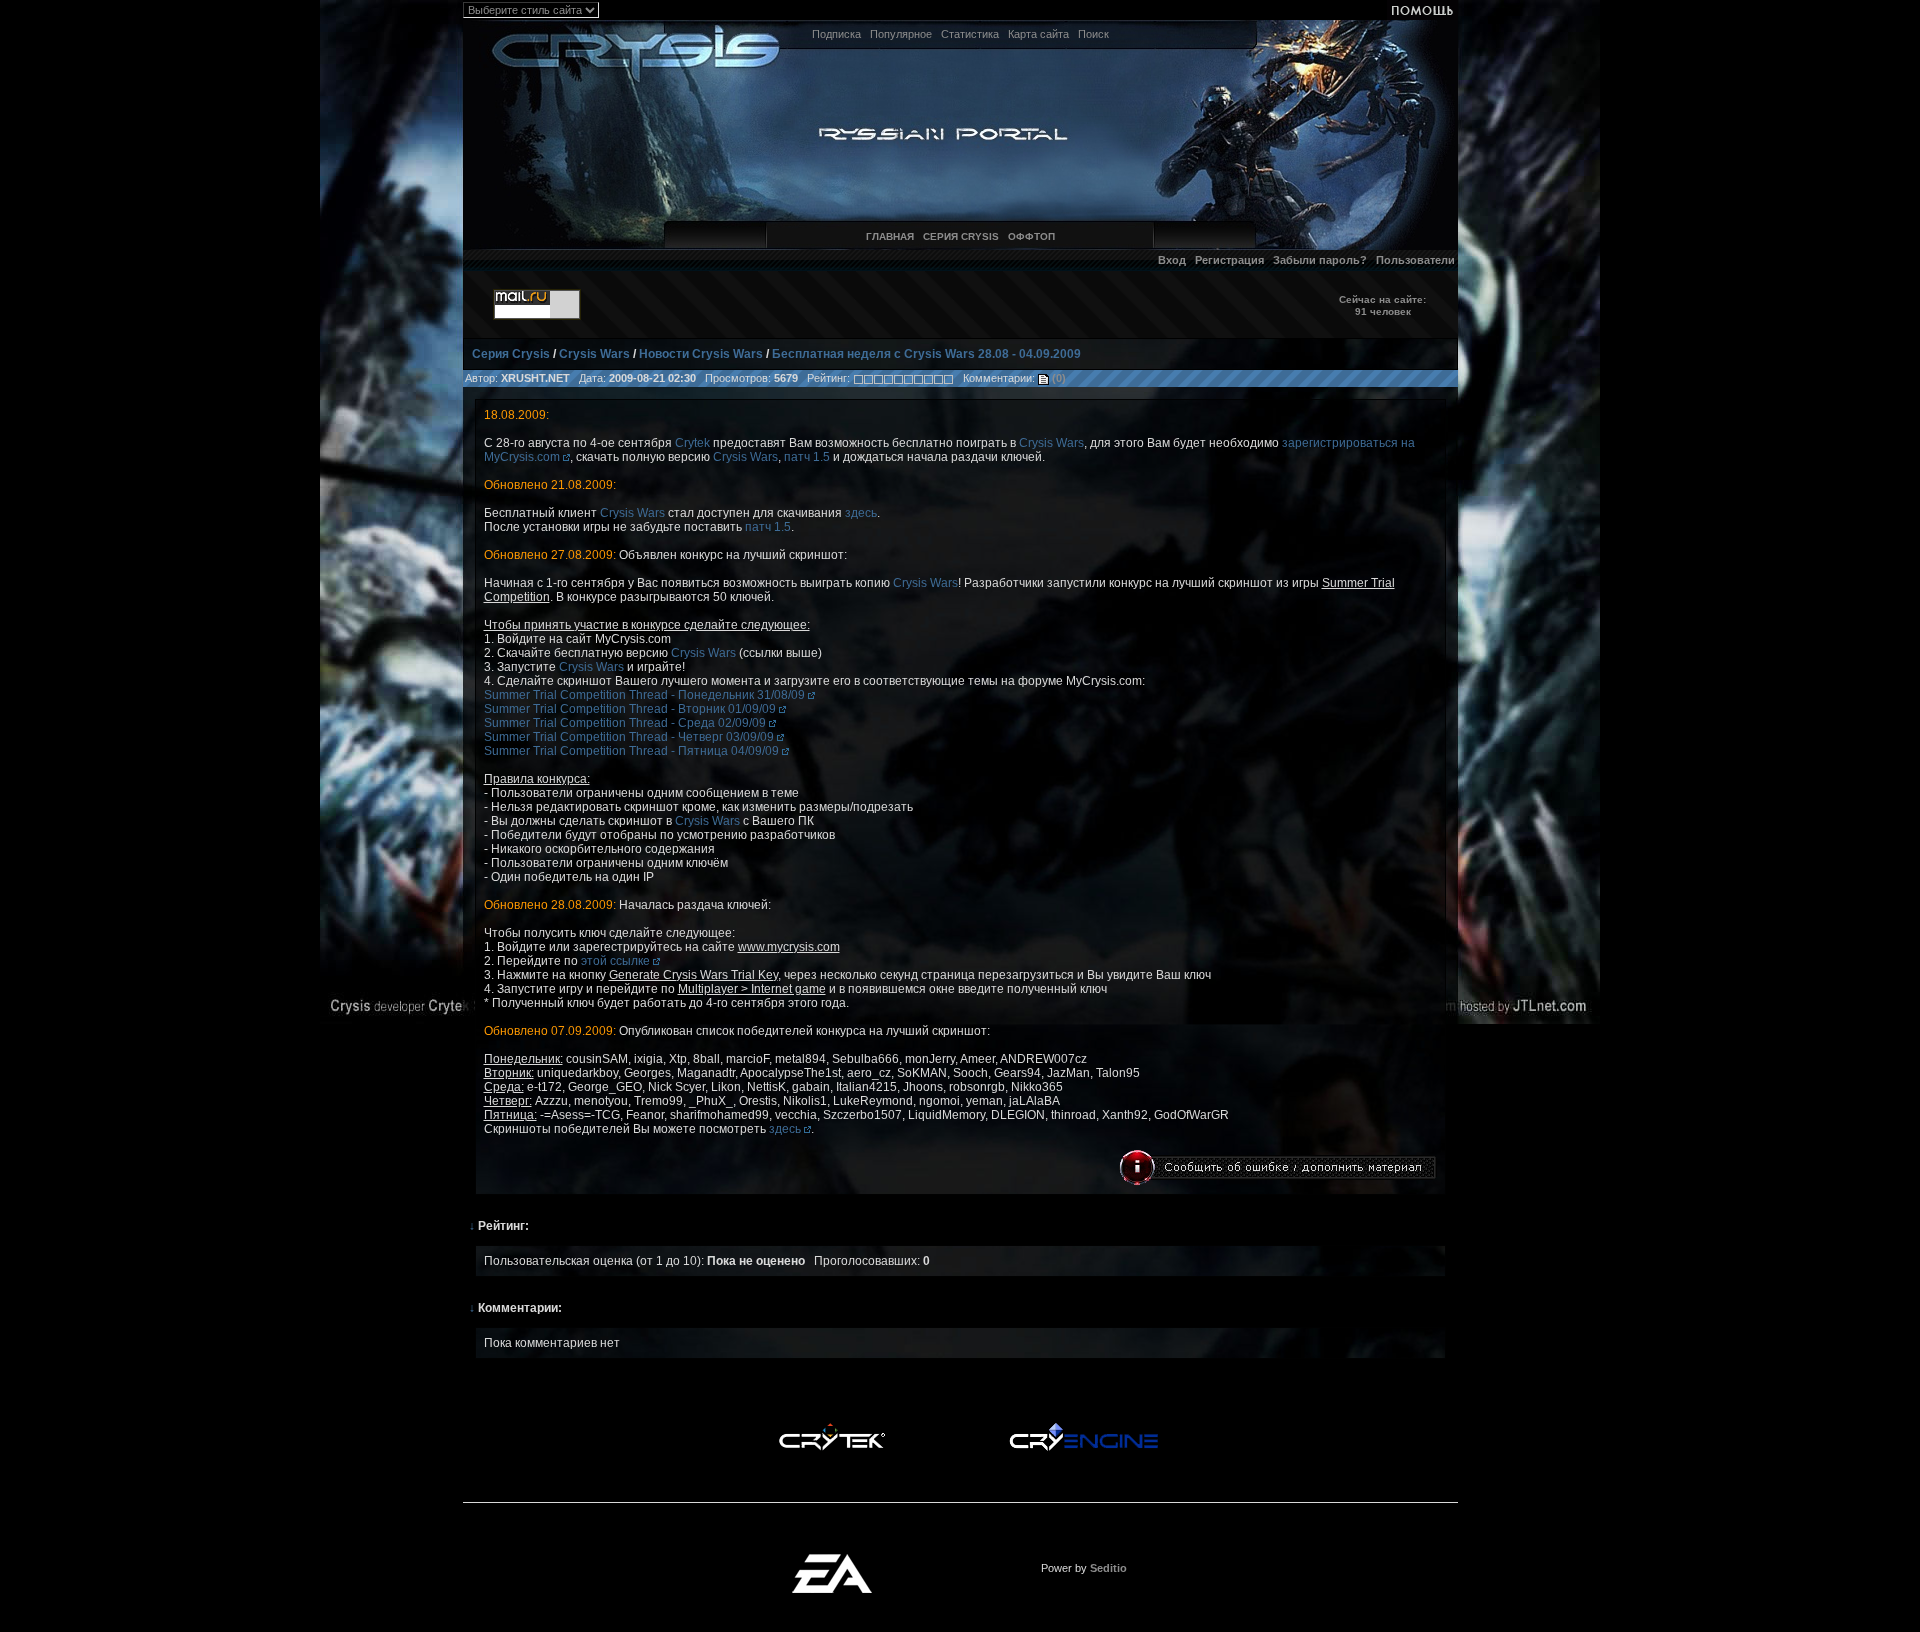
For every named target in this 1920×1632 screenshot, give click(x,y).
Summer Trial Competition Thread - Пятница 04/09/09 (633, 751)
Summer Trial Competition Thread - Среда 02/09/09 (626, 723)
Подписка (836, 34)
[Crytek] (832, 1428)
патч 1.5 (807, 457)
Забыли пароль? (1320, 260)
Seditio (1108, 1568)
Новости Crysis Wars (701, 354)
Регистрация (1229, 260)
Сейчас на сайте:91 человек (1382, 305)
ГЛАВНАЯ (890, 236)
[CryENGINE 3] (1083, 1428)
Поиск (1093, 34)
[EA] (832, 1560)
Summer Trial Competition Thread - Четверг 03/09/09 (630, 737)
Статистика (970, 34)
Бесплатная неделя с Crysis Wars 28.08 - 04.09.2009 (926, 354)
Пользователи (1415, 260)
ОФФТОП (1031, 236)
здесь (861, 513)
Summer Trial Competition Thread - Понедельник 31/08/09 (646, 695)
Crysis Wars (594, 354)
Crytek (692, 443)
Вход (1172, 260)
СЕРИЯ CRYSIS (961, 236)
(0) (1057, 378)
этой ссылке (617, 961)
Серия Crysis (511, 354)
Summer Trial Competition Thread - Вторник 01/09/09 (631, 709)
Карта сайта (1038, 34)
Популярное (901, 34)
